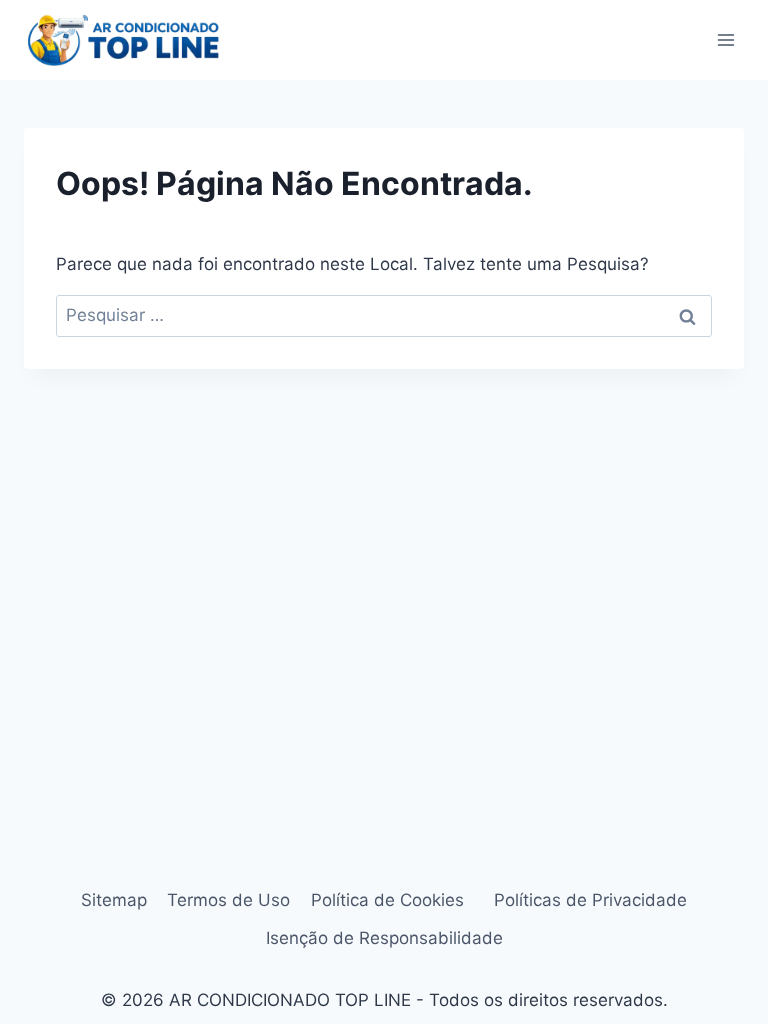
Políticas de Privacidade (590, 900)
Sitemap (114, 900)
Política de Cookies (392, 900)
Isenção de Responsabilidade (384, 938)
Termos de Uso (228, 900)
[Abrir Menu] (725, 39)
